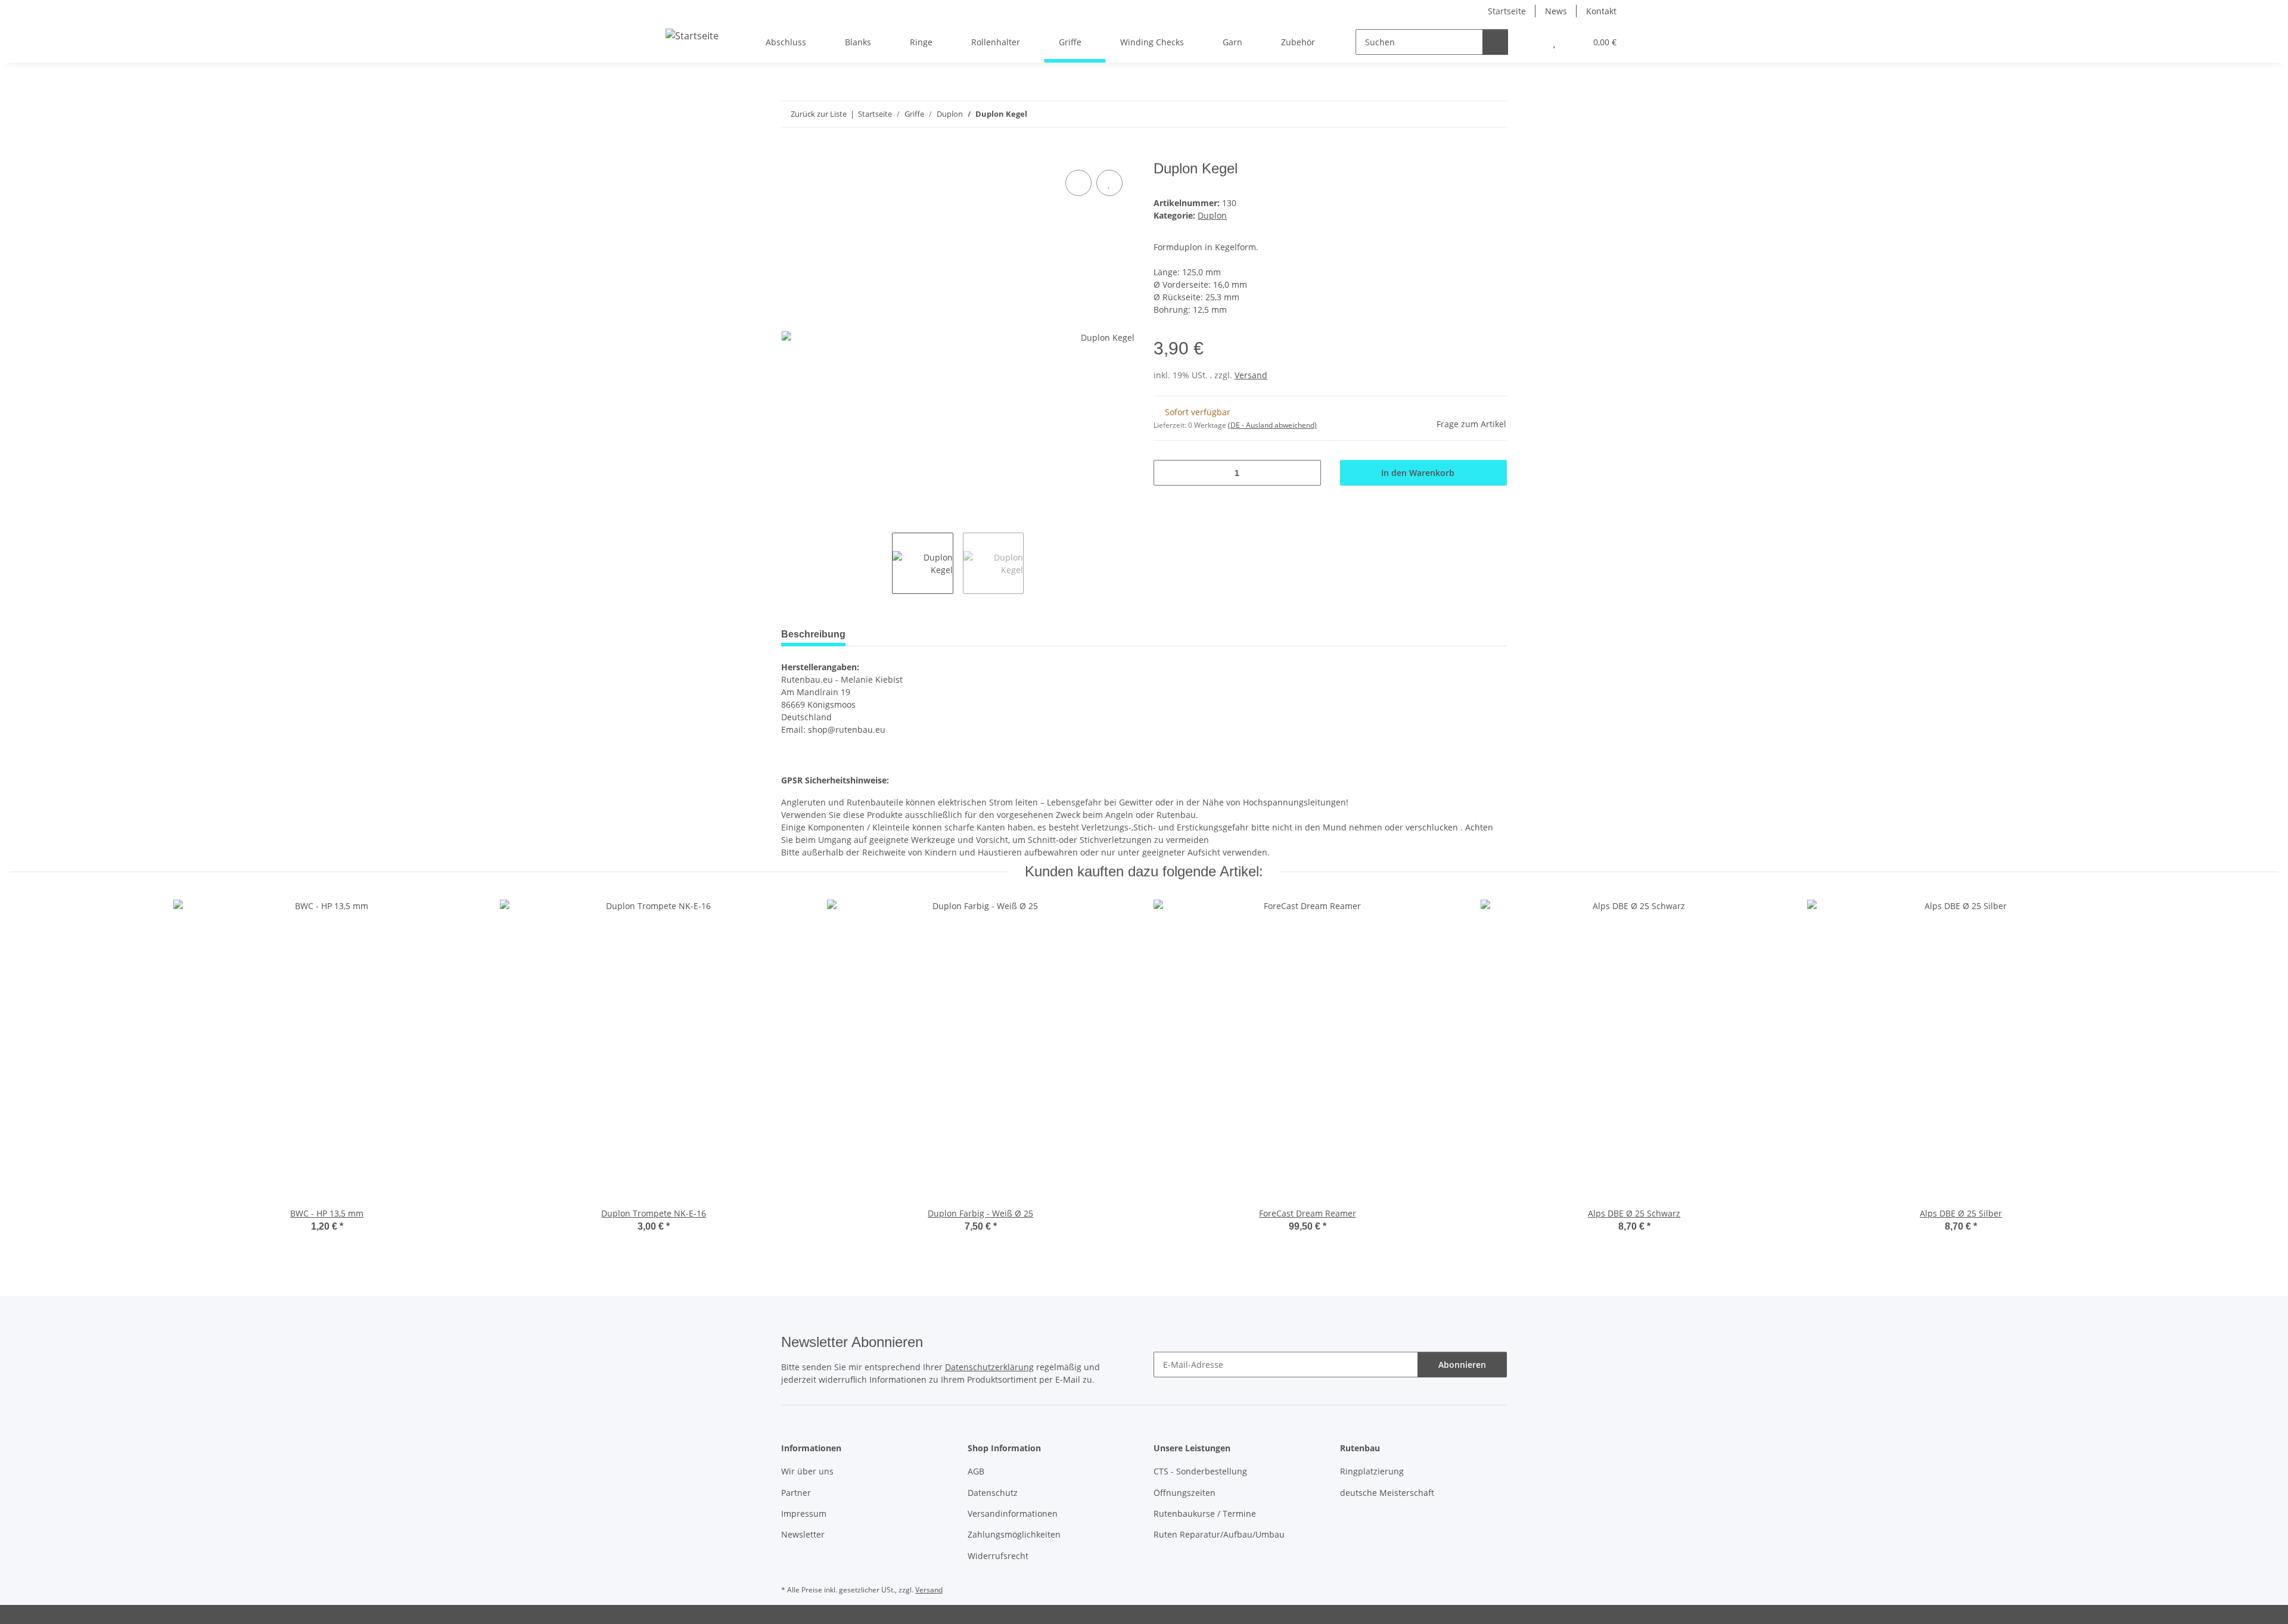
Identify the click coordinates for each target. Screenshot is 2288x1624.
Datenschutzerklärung (989, 1367)
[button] (1530, 42)
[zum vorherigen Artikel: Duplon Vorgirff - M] (1468, 114)
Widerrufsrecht (998, 1556)
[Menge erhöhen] (1308, 473)
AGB (976, 1471)
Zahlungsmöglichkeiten (1014, 1534)
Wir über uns (807, 1471)
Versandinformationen (1013, 1513)
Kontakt (1601, 11)
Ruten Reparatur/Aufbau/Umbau (1219, 1534)
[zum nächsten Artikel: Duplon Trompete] (1494, 114)
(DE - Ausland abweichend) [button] (1272, 425)
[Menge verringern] (1167, 473)
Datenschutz (993, 1493)
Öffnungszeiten (1185, 1493)
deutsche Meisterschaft (1387, 1493)
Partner (796, 1493)
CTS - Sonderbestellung (1200, 1471)
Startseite (1507, 11)
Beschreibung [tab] (813, 634)
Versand (1251, 375)
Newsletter (803, 1534)
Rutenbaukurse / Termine (1205, 1513)
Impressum (804, 1513)
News (1556, 11)
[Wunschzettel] (1554, 42)
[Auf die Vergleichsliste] (1078, 183)
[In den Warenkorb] (791, 154)
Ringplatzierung (1372, 1471)
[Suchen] (1495, 42)
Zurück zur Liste (819, 114)
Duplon (1212, 215)
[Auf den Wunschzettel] (1109, 183)
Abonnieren (1462, 1365)
